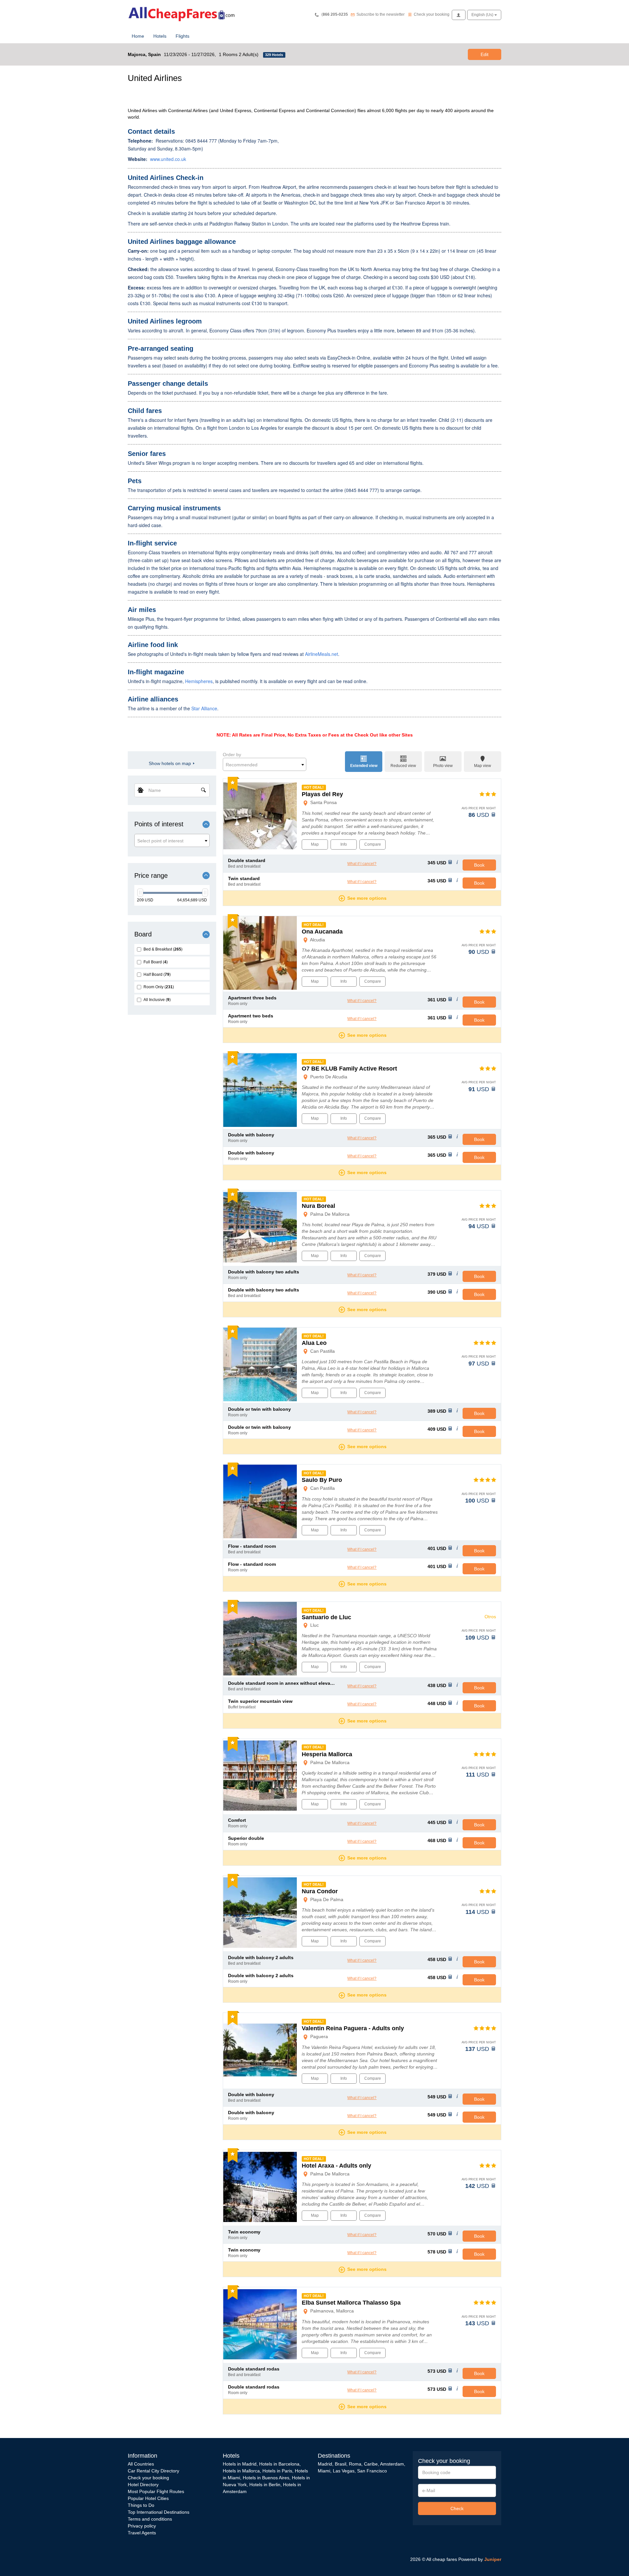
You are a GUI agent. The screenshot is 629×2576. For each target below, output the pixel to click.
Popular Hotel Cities (148, 2498)
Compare (373, 844)
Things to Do (141, 2505)
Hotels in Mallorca (241, 2471)
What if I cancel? (362, 864)
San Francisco (372, 2471)
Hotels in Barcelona (279, 2464)
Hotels (160, 36)
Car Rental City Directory (153, 2471)
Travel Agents (142, 2533)
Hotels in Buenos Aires (266, 2478)
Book (479, 865)
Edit (485, 54)
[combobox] (172, 840)
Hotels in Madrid (240, 2464)
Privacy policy (142, 2526)
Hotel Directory (143, 2485)
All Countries (141, 2464)
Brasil (341, 2464)
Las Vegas (344, 2471)
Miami (324, 2471)
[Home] (183, 13)
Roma (355, 2464)
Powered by (480, 2559)
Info (344, 844)
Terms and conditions (150, 2519)
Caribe (371, 2464)
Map (315, 844)
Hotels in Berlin (265, 2485)
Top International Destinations (159, 2512)
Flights (182, 36)
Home (138, 36)
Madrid (325, 2464)
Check (457, 2508)
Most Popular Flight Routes (156, 2491)
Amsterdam (392, 2464)
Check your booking (148, 2478)
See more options (367, 898)
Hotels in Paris (277, 2471)
